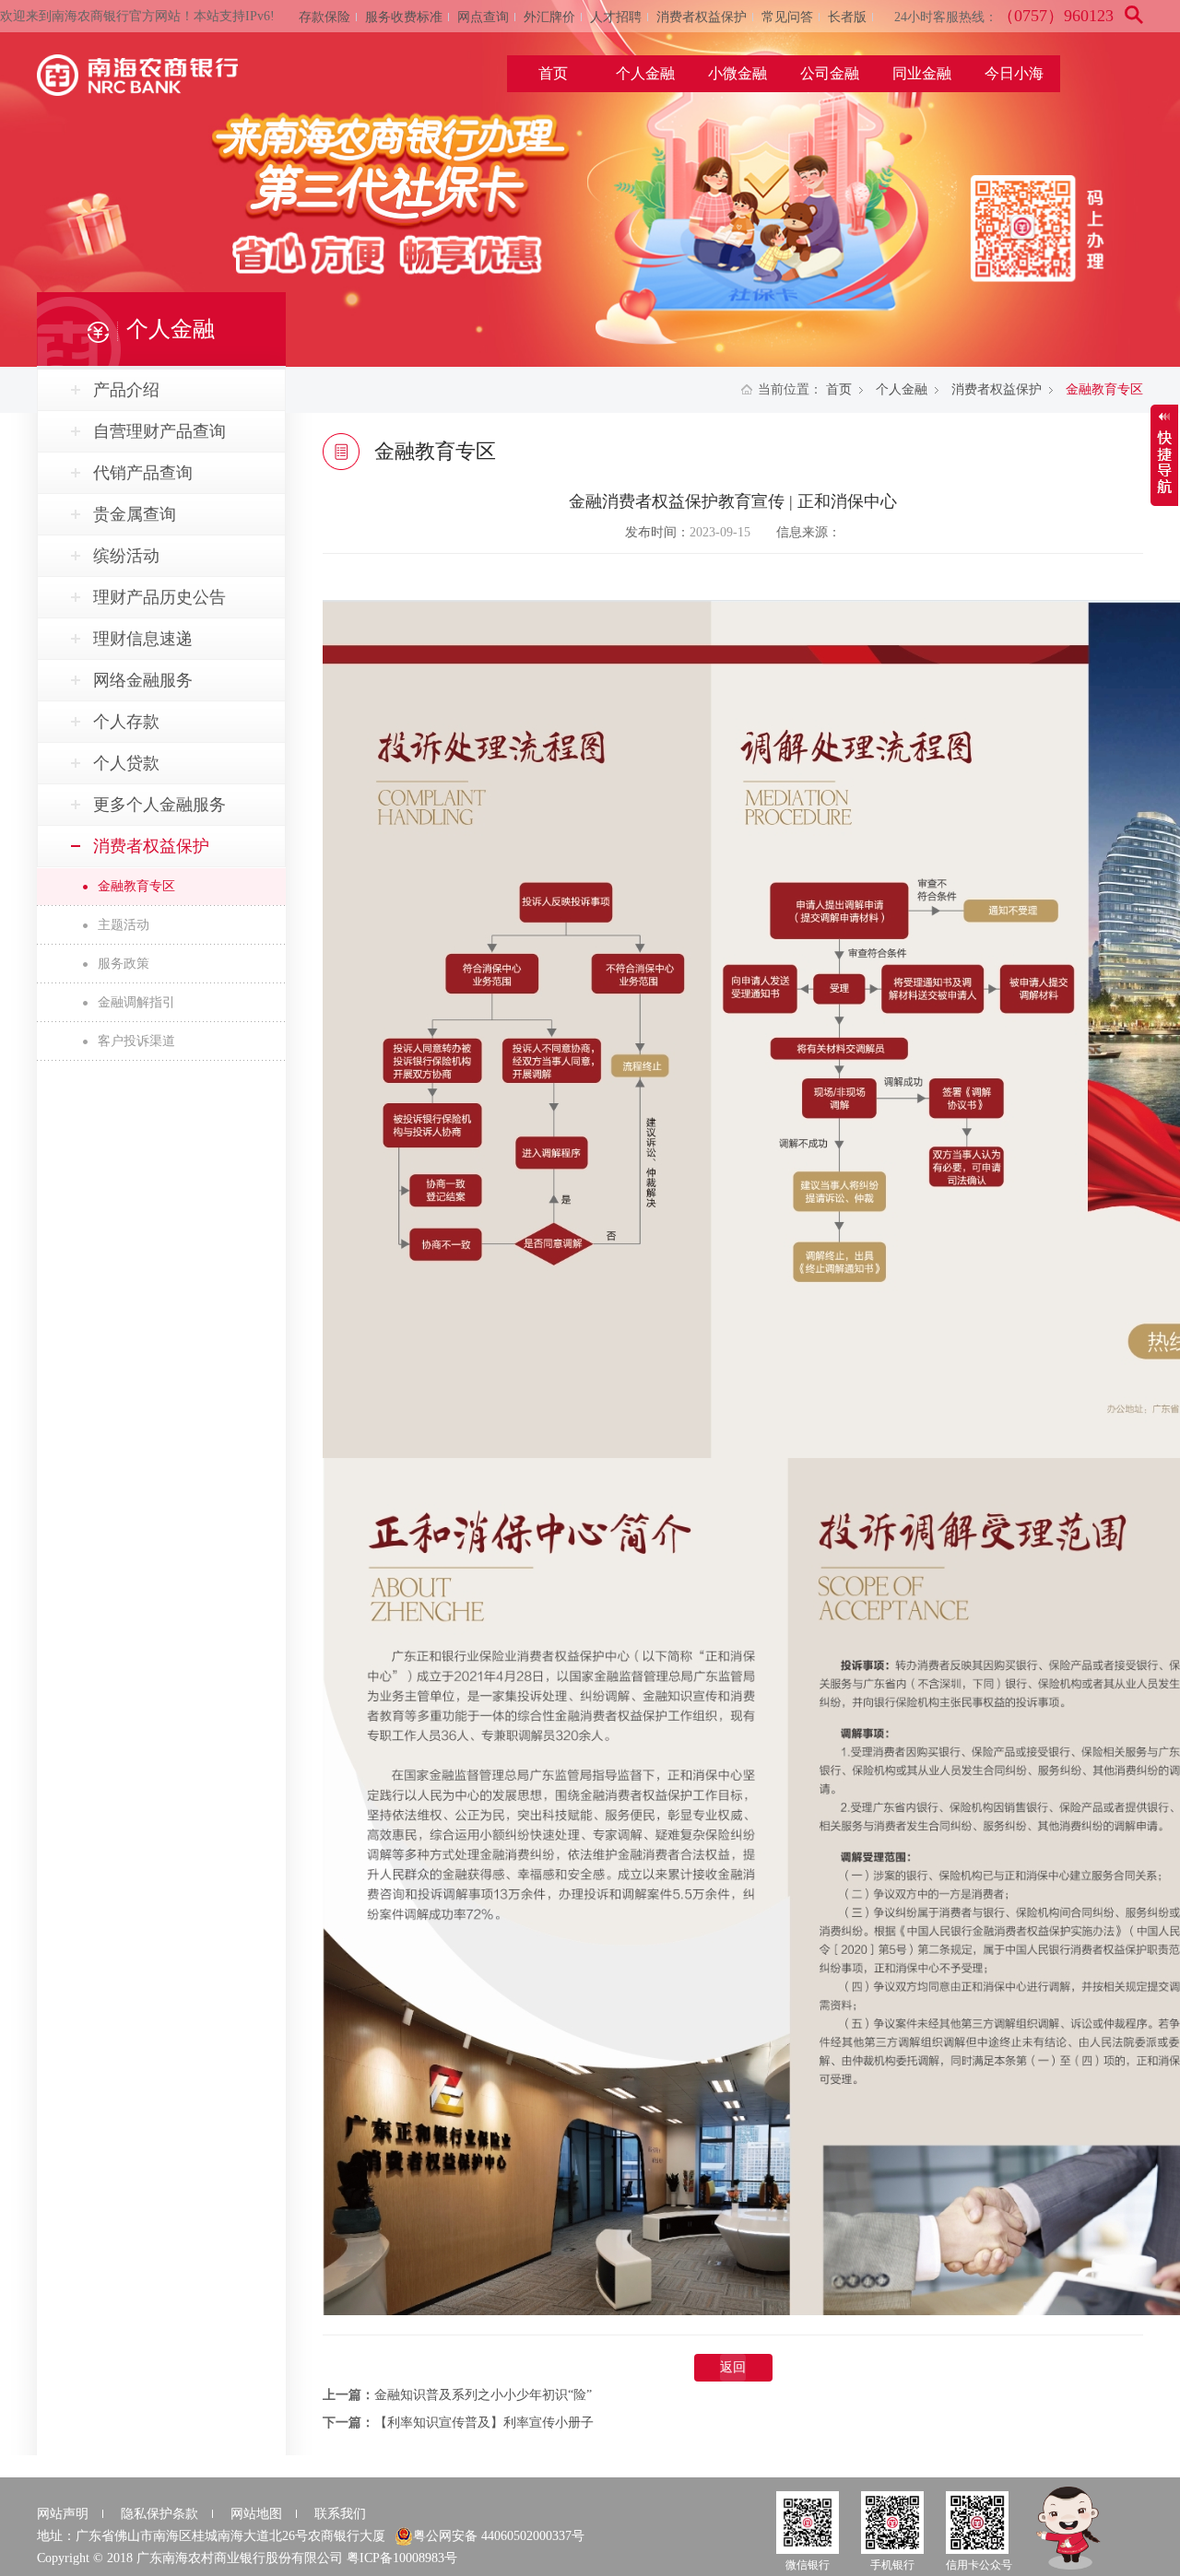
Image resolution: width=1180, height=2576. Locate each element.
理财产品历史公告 (159, 597)
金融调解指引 (136, 1002)
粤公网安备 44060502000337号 (499, 2536)
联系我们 (340, 2514)
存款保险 (324, 17)
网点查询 (483, 17)
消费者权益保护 (702, 17)
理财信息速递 (143, 639)
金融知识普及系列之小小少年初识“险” (483, 2395)
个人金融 (645, 73)
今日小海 (1014, 73)
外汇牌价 (549, 17)
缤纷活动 (126, 556)
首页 (553, 73)
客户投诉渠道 (136, 1041)
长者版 (847, 17)
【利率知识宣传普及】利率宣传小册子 (484, 2423)
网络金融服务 (143, 680)
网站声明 (63, 2514)
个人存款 (126, 722)
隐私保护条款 (159, 2514)
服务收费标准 (404, 17)
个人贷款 (126, 763)
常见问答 (787, 17)
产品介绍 (126, 390)
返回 (733, 2367)
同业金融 (922, 73)
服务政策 (124, 964)
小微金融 (737, 73)
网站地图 (256, 2514)
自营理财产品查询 (159, 431)
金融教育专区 (136, 886)
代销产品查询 (143, 473)
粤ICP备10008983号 (402, 2558)
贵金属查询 (135, 514)
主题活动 (124, 925)
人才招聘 (616, 17)
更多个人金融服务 (159, 805)
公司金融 (830, 73)
